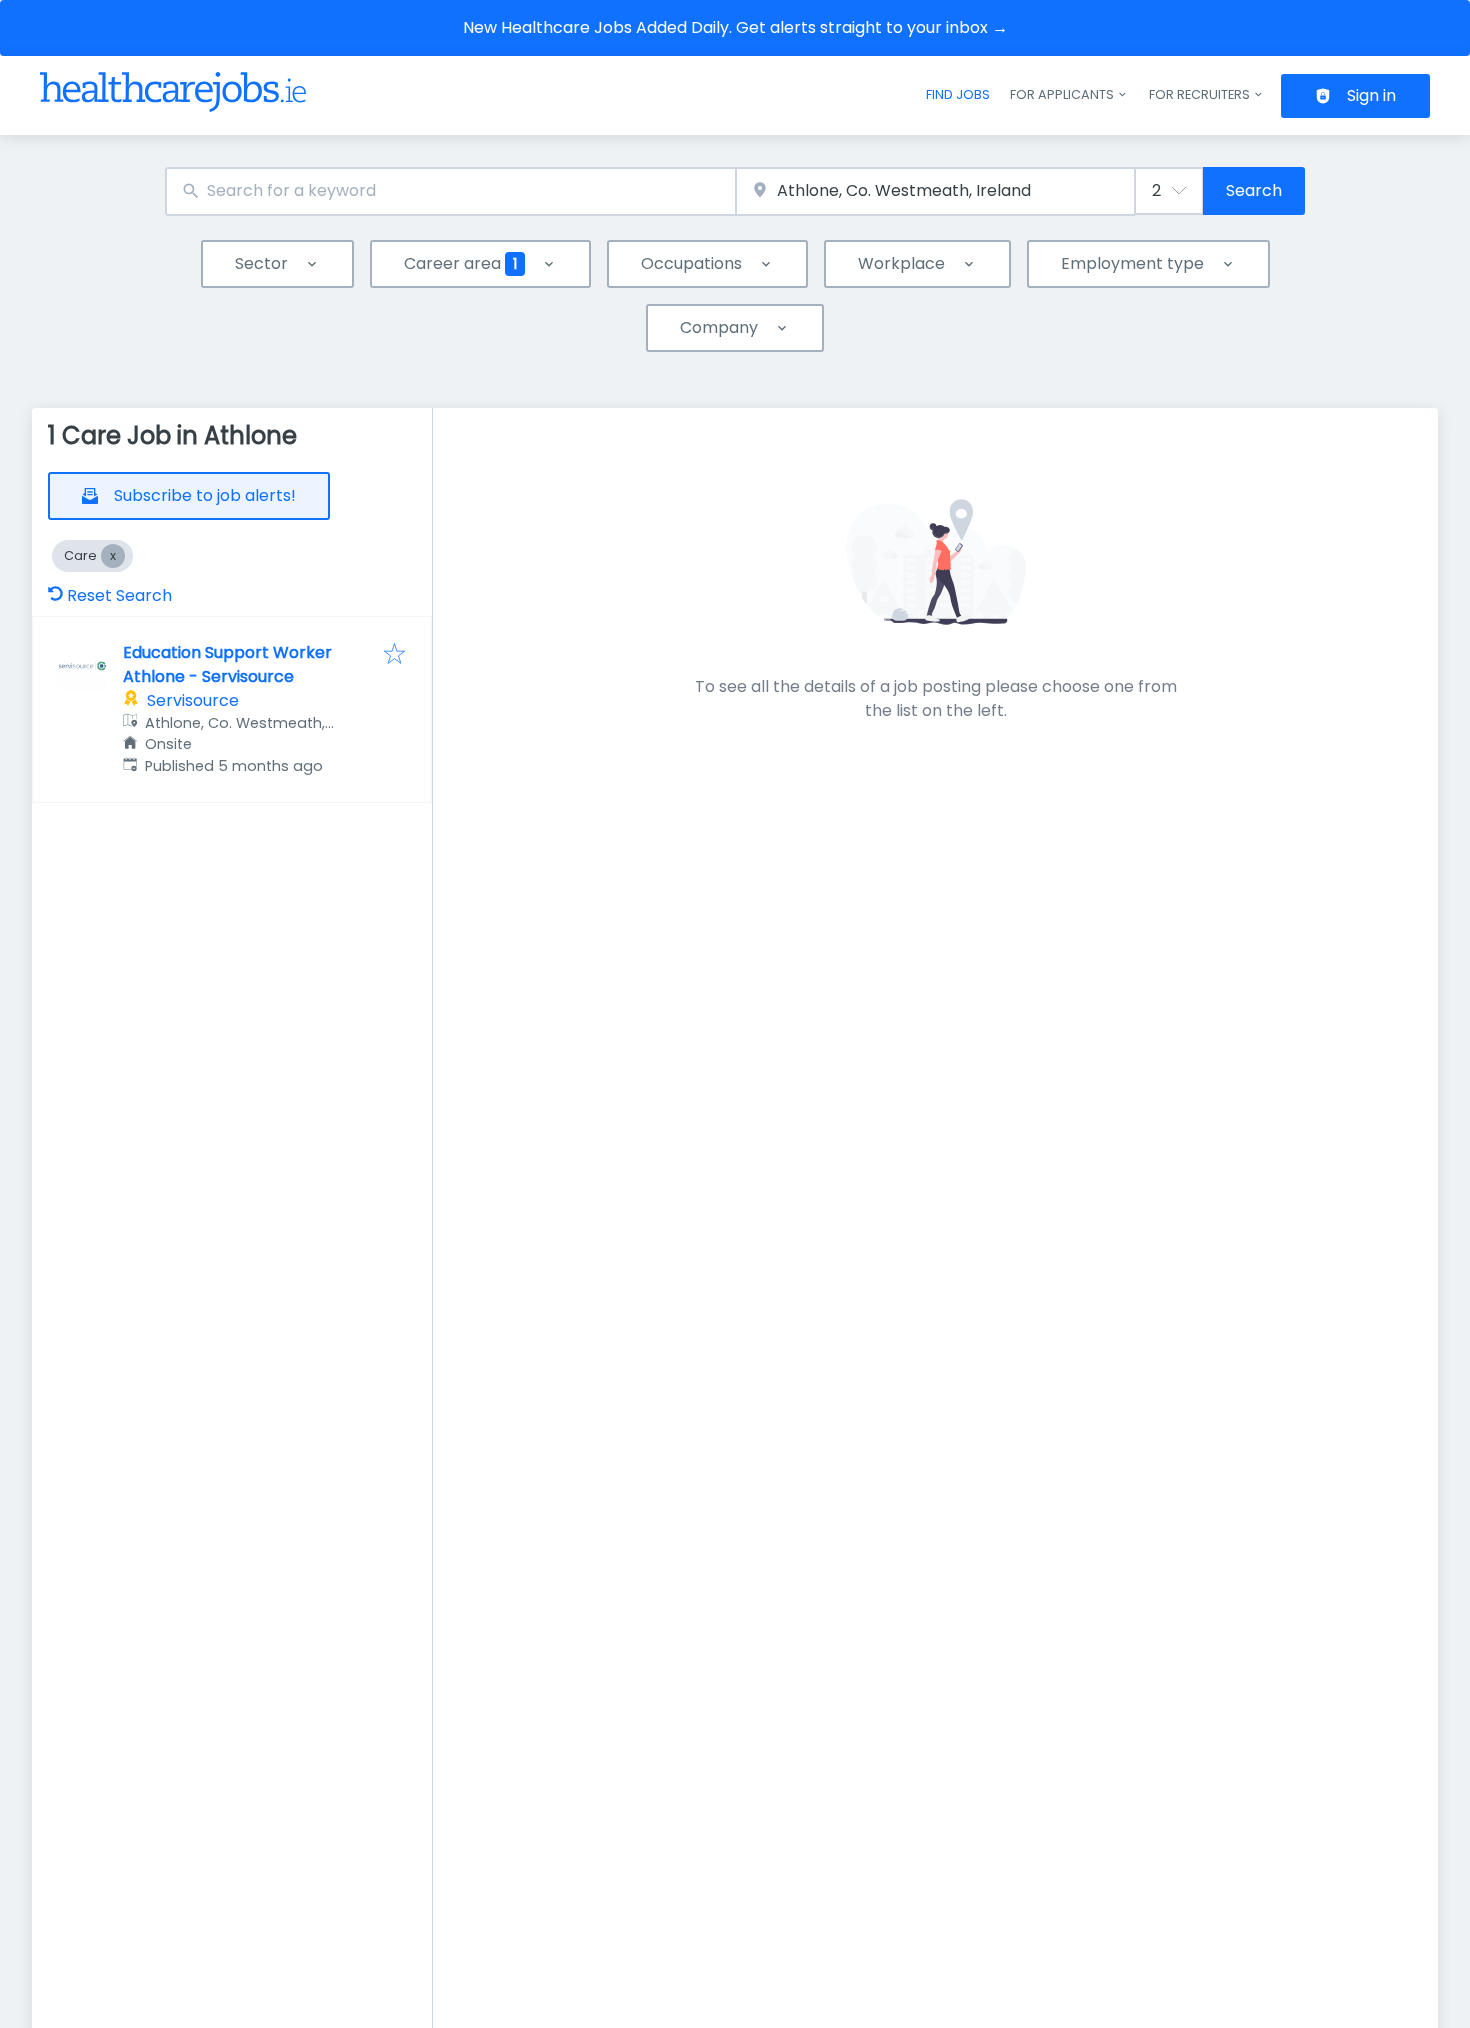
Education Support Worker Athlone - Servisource (227, 664)
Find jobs (958, 94)
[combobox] (450, 191)
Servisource (193, 700)
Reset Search (119, 595)
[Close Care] (113, 556)
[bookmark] (394, 655)
